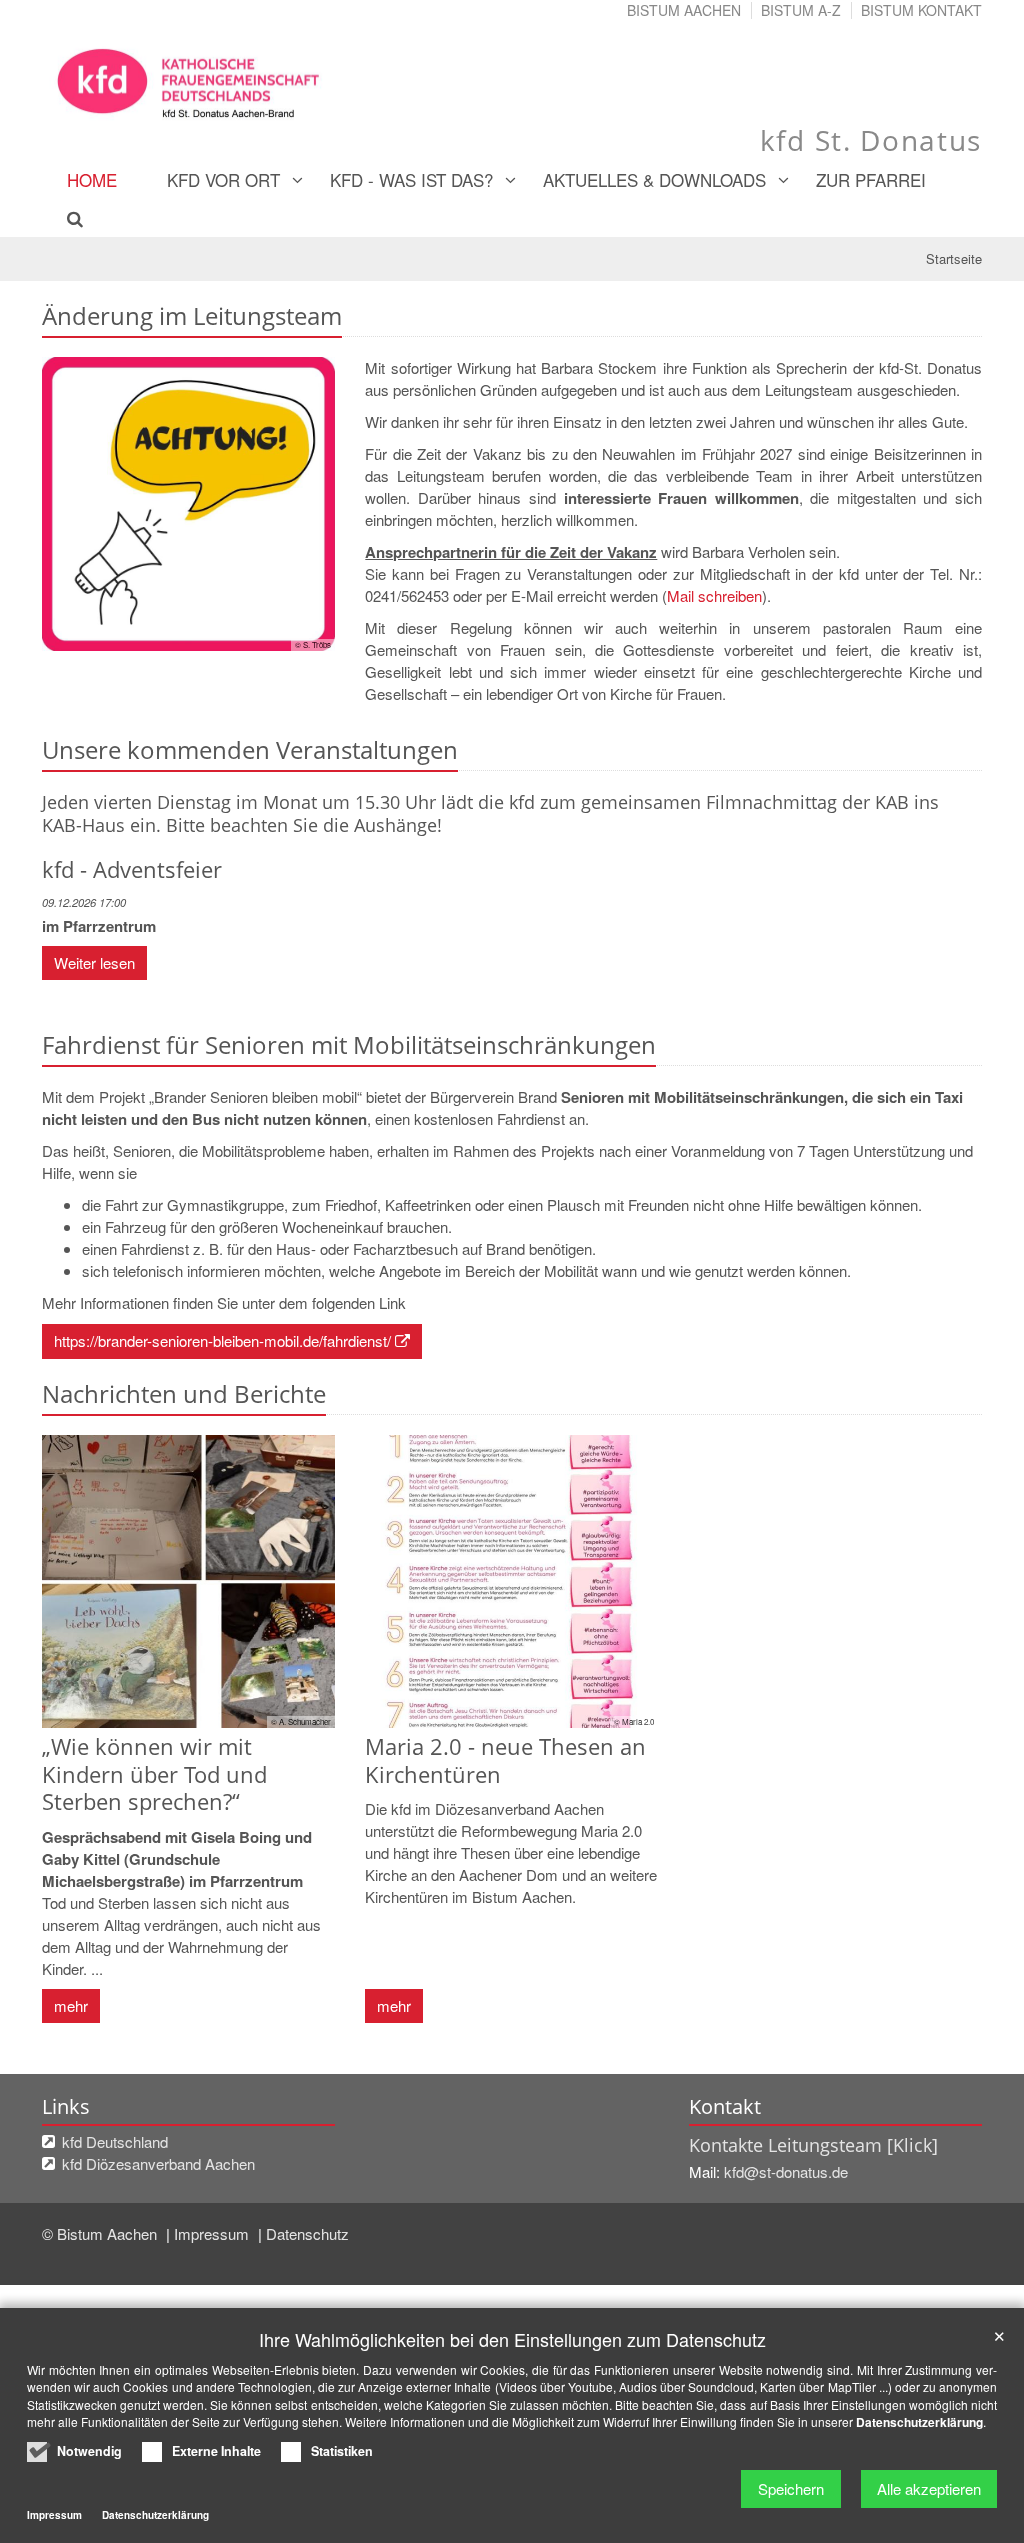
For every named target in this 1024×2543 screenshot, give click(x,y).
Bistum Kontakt (921, 10)
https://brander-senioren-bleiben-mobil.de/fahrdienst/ (222, 1340)
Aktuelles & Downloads (654, 179)
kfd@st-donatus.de (788, 2171)
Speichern (791, 2488)
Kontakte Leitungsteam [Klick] (813, 2145)
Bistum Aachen (684, 10)
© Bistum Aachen (101, 2233)
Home (92, 179)
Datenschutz (307, 2233)
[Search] (63, 218)
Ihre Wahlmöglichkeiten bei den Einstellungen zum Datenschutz (512, 2339)
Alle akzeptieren (929, 2488)
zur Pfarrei (871, 179)
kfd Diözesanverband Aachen (158, 2163)
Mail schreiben (714, 595)
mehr (71, 2005)
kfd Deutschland (115, 2141)
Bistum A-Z (801, 10)
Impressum (213, 2233)
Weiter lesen (94, 962)
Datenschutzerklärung (919, 2422)
